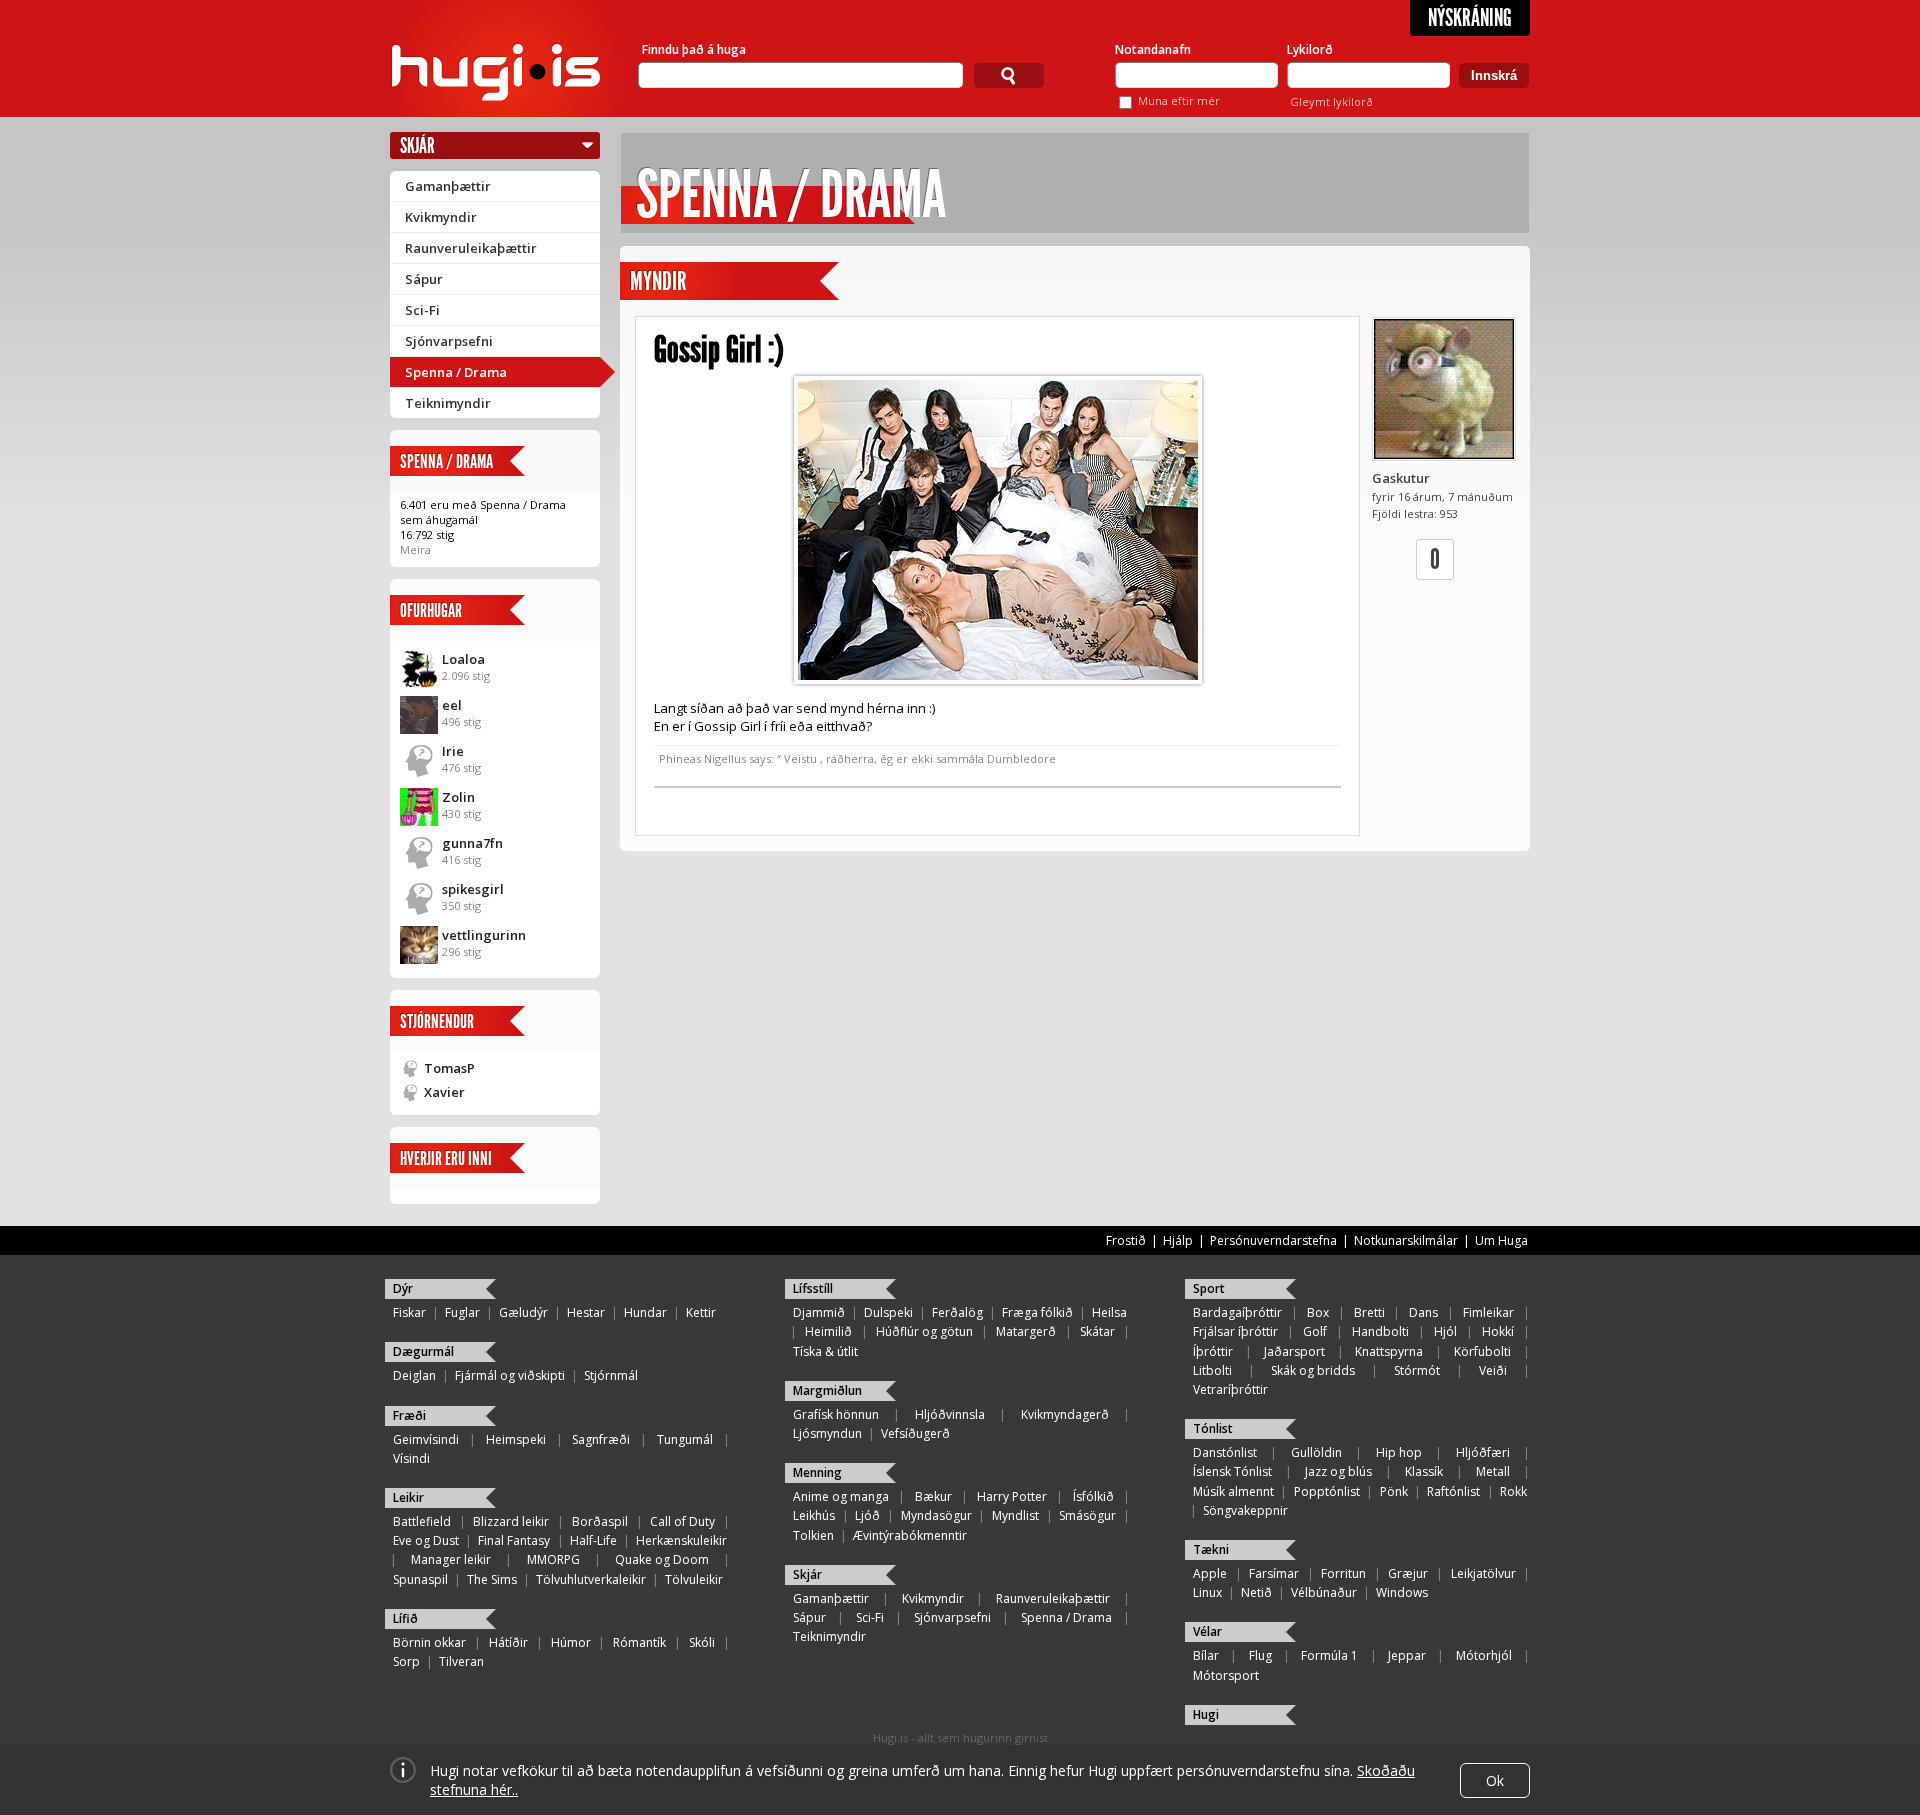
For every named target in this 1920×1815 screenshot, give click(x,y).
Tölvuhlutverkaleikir (591, 1579)
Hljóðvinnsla (950, 1414)
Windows (1402, 1592)
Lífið (405, 1618)
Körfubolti (1482, 1351)
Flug (1260, 1655)
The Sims (492, 1579)
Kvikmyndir (441, 217)
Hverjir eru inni (446, 1158)
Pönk (1394, 1491)
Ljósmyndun (827, 1433)
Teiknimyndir (448, 403)
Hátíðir (508, 1642)
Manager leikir (451, 1559)
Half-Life (593, 1540)
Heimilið (828, 1331)
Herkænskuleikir (681, 1540)
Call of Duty (682, 1521)
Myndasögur (936, 1515)
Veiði (1493, 1370)
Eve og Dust (426, 1540)
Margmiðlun (827, 1390)
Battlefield (422, 1521)
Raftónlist (1453, 1491)
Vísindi (411, 1458)
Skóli (702, 1642)
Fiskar (409, 1312)
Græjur (1408, 1573)
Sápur (424, 279)
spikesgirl (473, 889)
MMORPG (553, 1559)
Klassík (1424, 1471)
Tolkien (813, 1535)
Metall (1493, 1471)
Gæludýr (523, 1312)
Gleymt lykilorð (1331, 101)
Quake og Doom (662, 1559)
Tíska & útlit (825, 1351)
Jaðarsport (1294, 1351)
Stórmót (1417, 1370)
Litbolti (1212, 1370)
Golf (1315, 1331)
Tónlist (1213, 1428)
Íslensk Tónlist (1232, 1471)
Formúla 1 (1329, 1655)
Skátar (1097, 1331)
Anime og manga (841, 1496)
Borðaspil (600, 1521)
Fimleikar (1488, 1312)
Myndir (658, 281)
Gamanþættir (448, 186)
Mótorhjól (1484, 1655)
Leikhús (814, 1515)
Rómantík (639, 1642)
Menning (817, 1472)
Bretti (1369, 1312)
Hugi (1206, 1714)
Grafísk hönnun (836, 1414)
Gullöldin (1316, 1452)
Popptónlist (1327, 1491)
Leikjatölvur (1483, 1573)
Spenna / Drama (456, 372)
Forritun (1343, 1573)
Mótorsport (1226, 1675)
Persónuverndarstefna (1273, 1240)
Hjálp (1178, 1240)
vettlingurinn (484, 935)
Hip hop (1399, 1452)
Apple (1210, 1573)
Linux (1207, 1592)
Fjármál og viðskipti (510, 1375)
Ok (1495, 1780)
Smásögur (1087, 1515)
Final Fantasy (514, 1540)
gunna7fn (472, 843)
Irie (453, 751)
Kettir (701, 1312)
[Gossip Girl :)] (997, 530)
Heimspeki (516, 1439)
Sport (1209, 1288)
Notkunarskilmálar (1406, 1240)
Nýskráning (1470, 18)
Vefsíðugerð (915, 1433)
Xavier (444, 1092)
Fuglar (462, 1312)
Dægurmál (423, 1351)
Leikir (408, 1497)
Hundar (645, 1312)
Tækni (1211, 1549)
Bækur (933, 1496)
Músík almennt (1233, 1491)
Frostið (1126, 1240)
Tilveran (461, 1661)
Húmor (571, 1642)
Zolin (458, 797)
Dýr (403, 1288)
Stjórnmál (611, 1375)
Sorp (406, 1661)
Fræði (409, 1415)
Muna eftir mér (1179, 100)
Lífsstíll (813, 1288)
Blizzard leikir (511, 1521)
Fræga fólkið (1037, 1312)
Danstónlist (1225, 1452)
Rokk (1513, 1491)
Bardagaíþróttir (1237, 1312)
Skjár (417, 145)
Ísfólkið (1093, 1496)
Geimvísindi (426, 1439)
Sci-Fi (422, 310)
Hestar (586, 1312)
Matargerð (1026, 1331)
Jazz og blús (1338, 1471)
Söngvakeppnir (1245, 1510)
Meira (415, 549)
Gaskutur (1401, 478)
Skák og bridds (1313, 1370)
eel (452, 705)
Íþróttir (1213, 1351)
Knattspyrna (1389, 1351)
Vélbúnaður (1324, 1592)
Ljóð (867, 1515)
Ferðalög (957, 1312)
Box (1318, 1312)
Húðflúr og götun (924, 1331)
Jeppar (1407, 1655)
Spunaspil (420, 1579)
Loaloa (463, 659)
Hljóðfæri (1483, 1452)
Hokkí (1498, 1331)
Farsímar (1274, 1573)
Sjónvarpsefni (449, 341)
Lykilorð (1310, 49)
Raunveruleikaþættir (471, 248)
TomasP (449, 1068)
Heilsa (1109, 1312)
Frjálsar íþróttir (1235, 1331)
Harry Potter (1012, 1496)
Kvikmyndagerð (1065, 1414)
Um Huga (1501, 1240)
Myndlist (1015, 1515)
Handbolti (1380, 1331)
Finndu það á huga (694, 49)
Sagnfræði (601, 1439)
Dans (1423, 1312)
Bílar (1206, 1655)
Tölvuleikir (694, 1579)
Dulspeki (888, 1312)
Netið (1256, 1592)
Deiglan (414, 1375)
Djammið (819, 1312)
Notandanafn (1153, 49)
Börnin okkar (429, 1642)
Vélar (1207, 1631)
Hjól (1445, 1331)
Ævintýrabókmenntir (910, 1535)
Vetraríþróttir (1230, 1389)
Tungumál (685, 1439)
